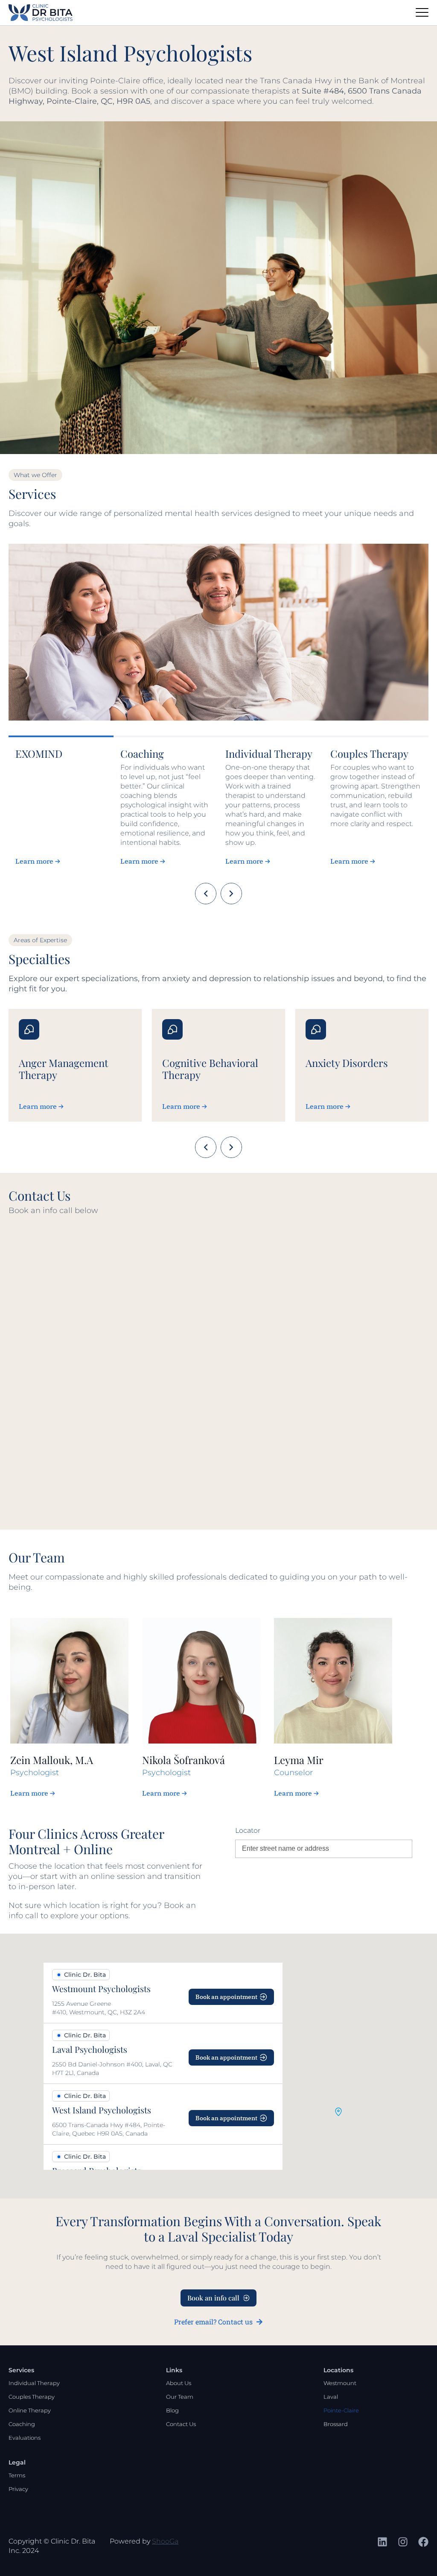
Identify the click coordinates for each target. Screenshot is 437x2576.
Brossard (336, 2424)
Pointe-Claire (341, 2410)
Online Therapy (30, 2410)
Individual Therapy (34, 2383)
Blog (172, 2410)
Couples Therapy (32, 2397)
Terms (17, 2475)
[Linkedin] (382, 2542)
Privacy (18, 2489)
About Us (179, 2383)
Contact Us (181, 2424)
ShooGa (165, 2541)
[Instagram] (403, 2542)
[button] (338, 2112)
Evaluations (25, 2438)
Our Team (180, 2397)
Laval (331, 2397)
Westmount (340, 2383)
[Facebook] (423, 2542)
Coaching (22, 2424)
